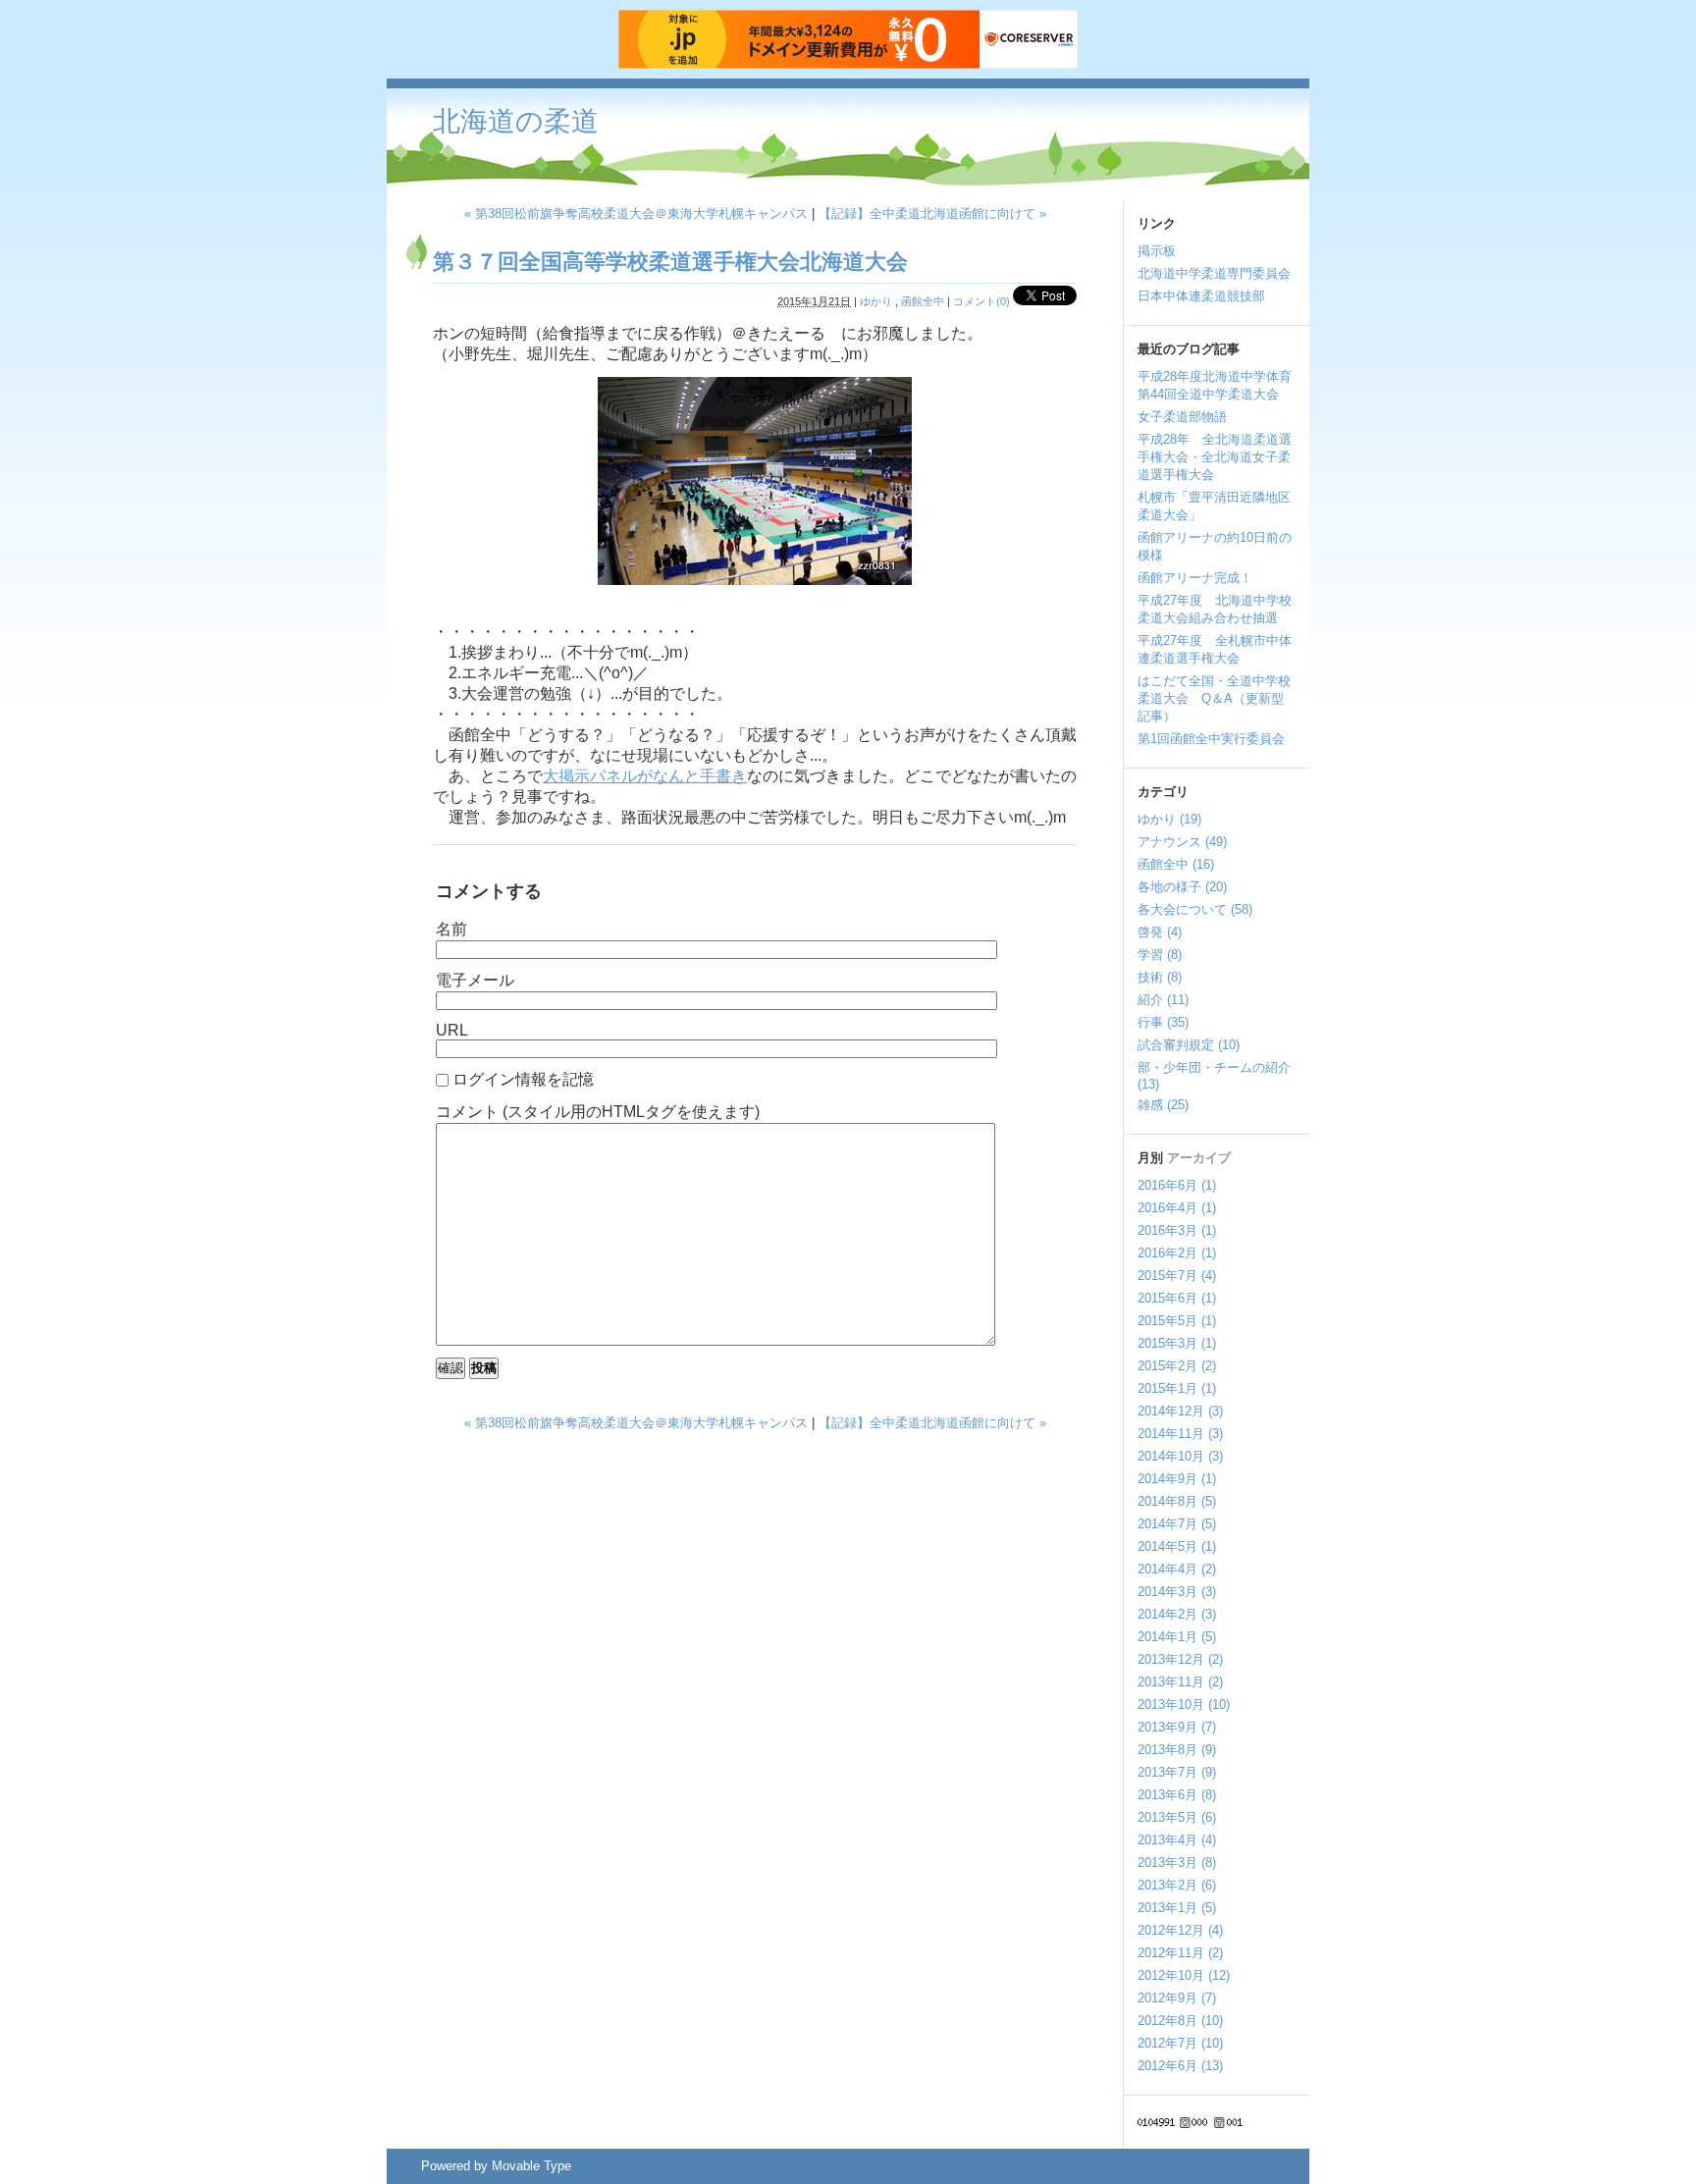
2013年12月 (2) (1180, 1659)
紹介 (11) (1163, 1000)
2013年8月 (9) (1177, 1750)
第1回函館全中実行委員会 (1211, 739)
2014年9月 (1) (1177, 1479)
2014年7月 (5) (1177, 1524)
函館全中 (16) (1176, 864)
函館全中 (923, 301)
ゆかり (876, 301)
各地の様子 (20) (1182, 887)
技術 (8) (1160, 977)
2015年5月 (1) (1177, 1321)
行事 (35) (1163, 1022)
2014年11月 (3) (1180, 1434)
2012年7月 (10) (1180, 2043)
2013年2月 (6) (1177, 1885)
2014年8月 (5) (1177, 1501)
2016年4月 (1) (1177, 1208)
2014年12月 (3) (1180, 1411)
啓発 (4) (1160, 932)
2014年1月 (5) (1177, 1637)
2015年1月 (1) (1177, 1388)
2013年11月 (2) (1180, 1682)
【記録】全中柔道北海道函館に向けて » (932, 213)
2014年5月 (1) (1177, 1546)
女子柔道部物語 (1182, 417)
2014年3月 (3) (1177, 1592)
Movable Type (531, 2166)
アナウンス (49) (1182, 842)
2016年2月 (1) (1177, 1253)
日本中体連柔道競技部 (1201, 296)
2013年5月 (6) (1177, 1817)
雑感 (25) (1163, 1105)
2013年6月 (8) (1177, 1795)
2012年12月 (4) (1180, 1930)
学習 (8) (1160, 955)
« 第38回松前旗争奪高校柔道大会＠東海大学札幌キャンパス (636, 213)
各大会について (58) (1195, 909)
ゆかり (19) (1169, 819)
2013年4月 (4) (1177, 1840)
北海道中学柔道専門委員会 (1214, 273)
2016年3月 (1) (1177, 1230)
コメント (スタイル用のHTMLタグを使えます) (598, 1112)
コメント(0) (981, 301)
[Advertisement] (959, 137)
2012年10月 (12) (1184, 1975)
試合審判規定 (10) (1189, 1045)
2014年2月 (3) (1177, 1614)
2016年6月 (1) (1177, 1185)
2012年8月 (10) (1180, 2021)
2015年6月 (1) (1177, 1298)
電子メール (475, 980)
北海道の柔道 (516, 121)
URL (452, 1030)
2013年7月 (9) (1177, 1772)
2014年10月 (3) (1180, 1456)
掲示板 (1157, 251)
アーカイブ (1199, 1158)
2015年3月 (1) (1177, 1343)
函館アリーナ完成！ (1195, 578)
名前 (451, 929)
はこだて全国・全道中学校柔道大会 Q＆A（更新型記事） (1214, 698)
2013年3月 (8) (1177, 1863)
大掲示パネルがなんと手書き (645, 776)
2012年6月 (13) (1180, 2066)
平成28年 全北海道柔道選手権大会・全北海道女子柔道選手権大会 (1215, 457)
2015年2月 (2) (1177, 1366)
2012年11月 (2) (1180, 1953)
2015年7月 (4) (1177, 1276)
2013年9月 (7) (1177, 1727)
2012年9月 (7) (1177, 1998)
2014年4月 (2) (1177, 1569)
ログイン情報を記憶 (523, 1079)
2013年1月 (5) (1177, 1908)
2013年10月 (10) (1184, 1705)
